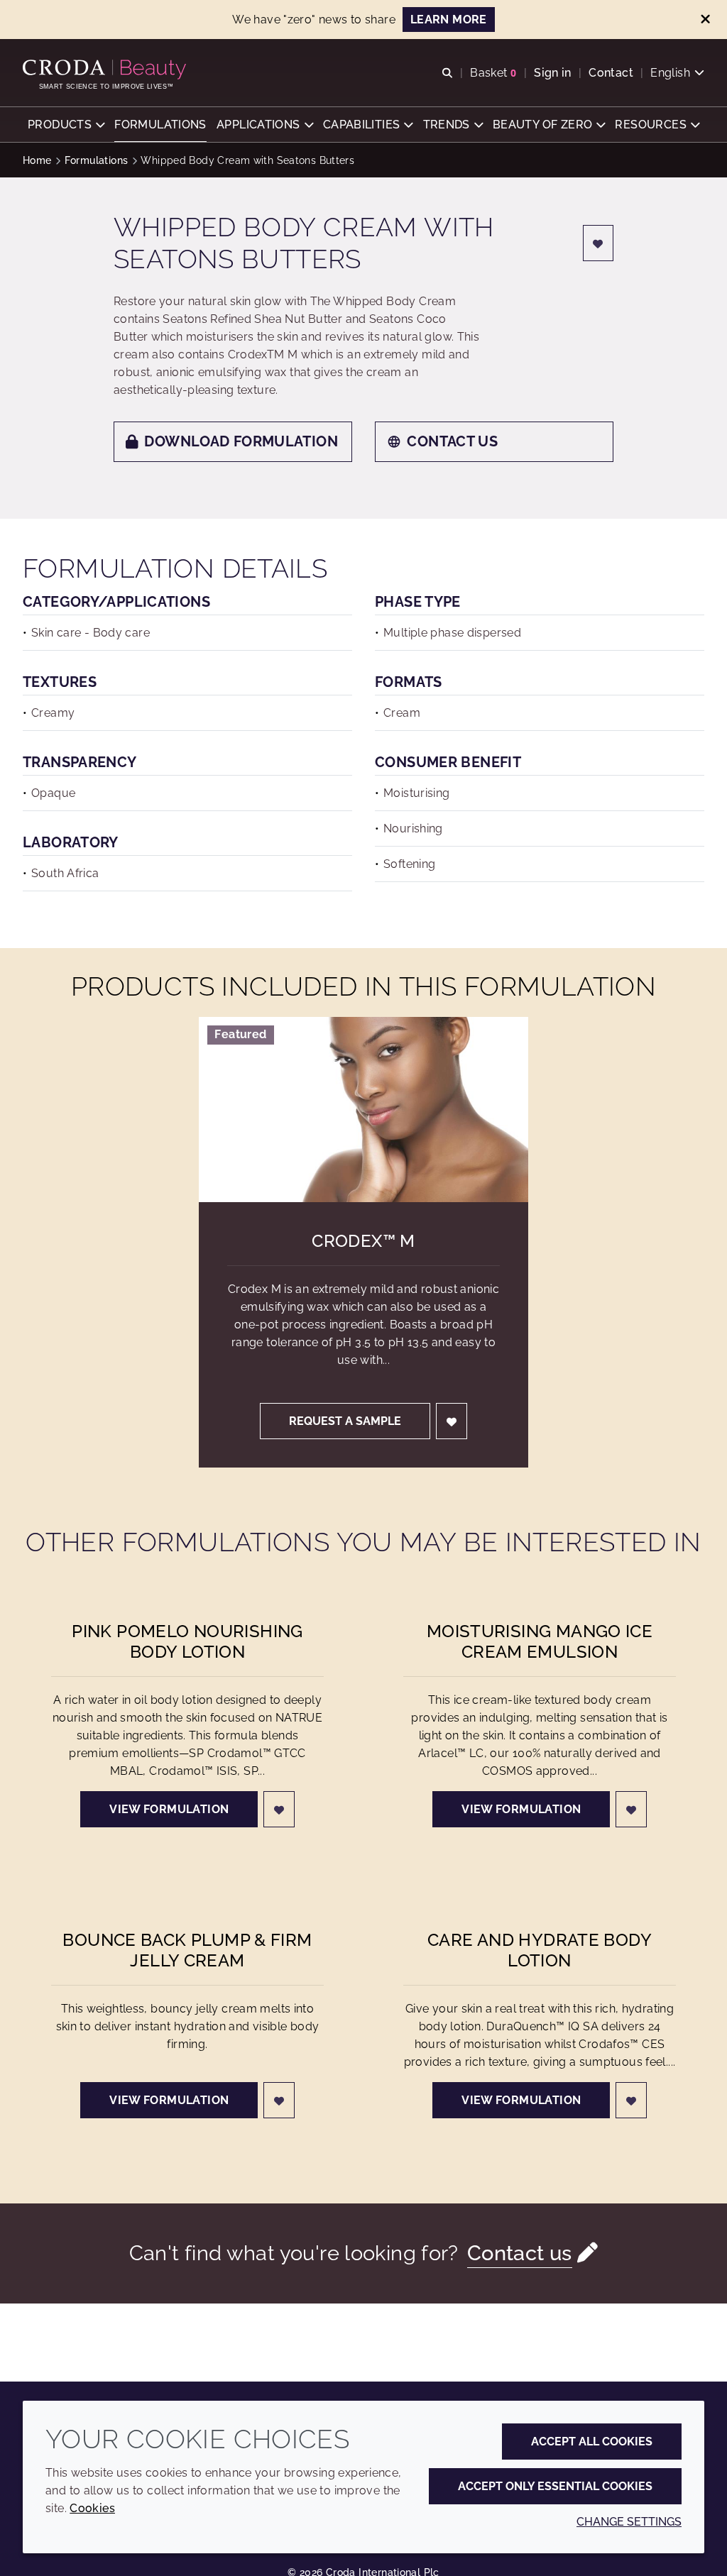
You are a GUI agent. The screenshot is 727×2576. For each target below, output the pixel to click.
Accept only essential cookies (555, 2486)
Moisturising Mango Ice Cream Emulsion (540, 1641)
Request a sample (345, 1421)
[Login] (598, 243)
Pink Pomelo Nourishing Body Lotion (187, 1641)
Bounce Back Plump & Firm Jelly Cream (187, 1950)
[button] (66, 125)
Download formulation (241, 441)
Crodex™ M (363, 1241)
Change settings (629, 2522)
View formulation (169, 1809)
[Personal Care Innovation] (106, 70)
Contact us (452, 441)
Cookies (92, 2508)
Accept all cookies (592, 2442)
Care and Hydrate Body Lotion (540, 1950)
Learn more (449, 20)
